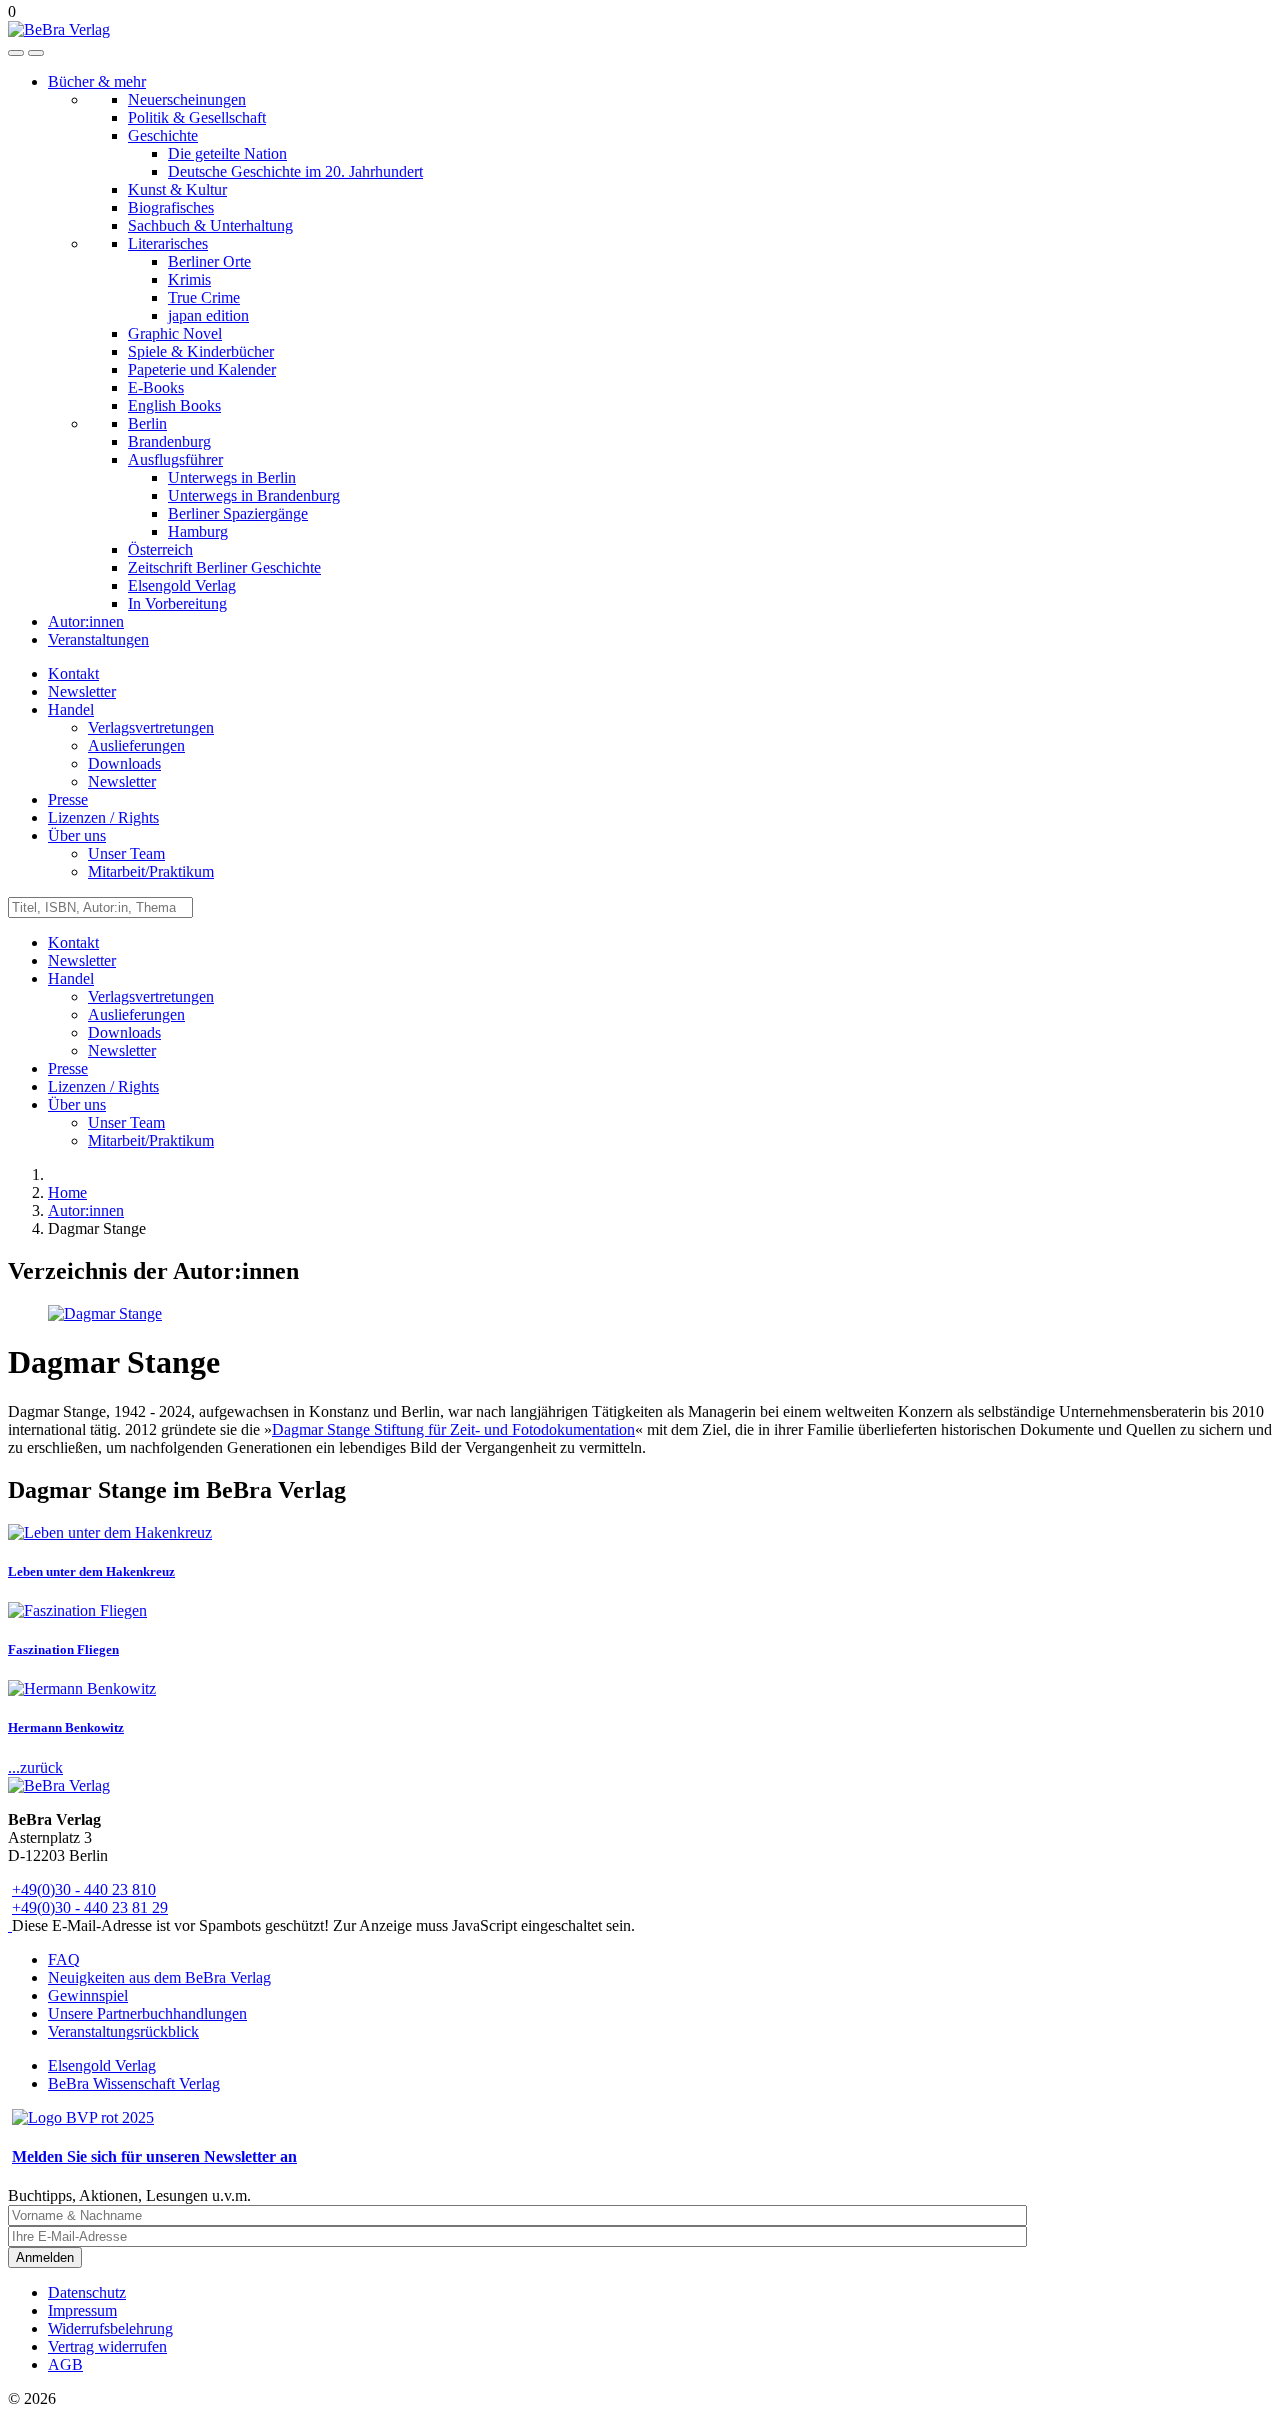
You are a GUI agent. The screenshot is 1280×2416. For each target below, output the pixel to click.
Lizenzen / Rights (103, 817)
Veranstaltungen (98, 639)
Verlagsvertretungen (151, 727)
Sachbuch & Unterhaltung (210, 225)
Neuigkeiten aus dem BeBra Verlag (159, 1977)
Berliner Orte (209, 261)
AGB (65, 2364)
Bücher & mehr (97, 81)
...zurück (35, 1767)
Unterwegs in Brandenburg (254, 495)
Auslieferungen (136, 745)
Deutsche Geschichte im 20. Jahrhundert (295, 171)
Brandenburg (169, 441)
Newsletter (82, 691)
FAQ (64, 1959)
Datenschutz (87, 2292)
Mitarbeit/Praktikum (151, 871)
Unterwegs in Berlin (232, 477)
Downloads (124, 763)
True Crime (204, 297)
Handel (71, 709)
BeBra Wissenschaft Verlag (134, 2083)
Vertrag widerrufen (107, 2346)
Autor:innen (86, 621)
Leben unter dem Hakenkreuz (91, 1571)
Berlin (147, 423)
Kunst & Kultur (177, 189)
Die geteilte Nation (227, 153)
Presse (68, 799)
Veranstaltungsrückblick (123, 2031)
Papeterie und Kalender (202, 369)
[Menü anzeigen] (36, 53)
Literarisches (168, 243)
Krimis (189, 279)
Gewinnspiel (88, 1995)
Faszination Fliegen (63, 1649)
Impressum (82, 2310)
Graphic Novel (175, 333)
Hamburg (198, 531)
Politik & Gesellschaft (197, 117)
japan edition (208, 315)
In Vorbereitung (177, 603)
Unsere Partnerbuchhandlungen (147, 2013)
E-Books (156, 387)
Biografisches (171, 207)
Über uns (77, 835)
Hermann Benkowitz (66, 1727)
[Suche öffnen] (16, 53)
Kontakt (73, 673)
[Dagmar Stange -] (105, 1313)
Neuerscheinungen (187, 99)
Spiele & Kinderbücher (201, 351)
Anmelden (45, 2257)
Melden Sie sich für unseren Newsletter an (154, 2156)
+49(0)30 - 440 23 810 (84, 1889)
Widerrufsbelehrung (110, 2328)
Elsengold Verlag (182, 585)
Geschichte (163, 135)
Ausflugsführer (175, 459)
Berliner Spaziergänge (238, 513)
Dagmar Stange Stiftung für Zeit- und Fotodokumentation (453, 1429)
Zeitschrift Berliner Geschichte (224, 567)
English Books (174, 405)
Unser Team (126, 853)
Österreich (160, 549)
